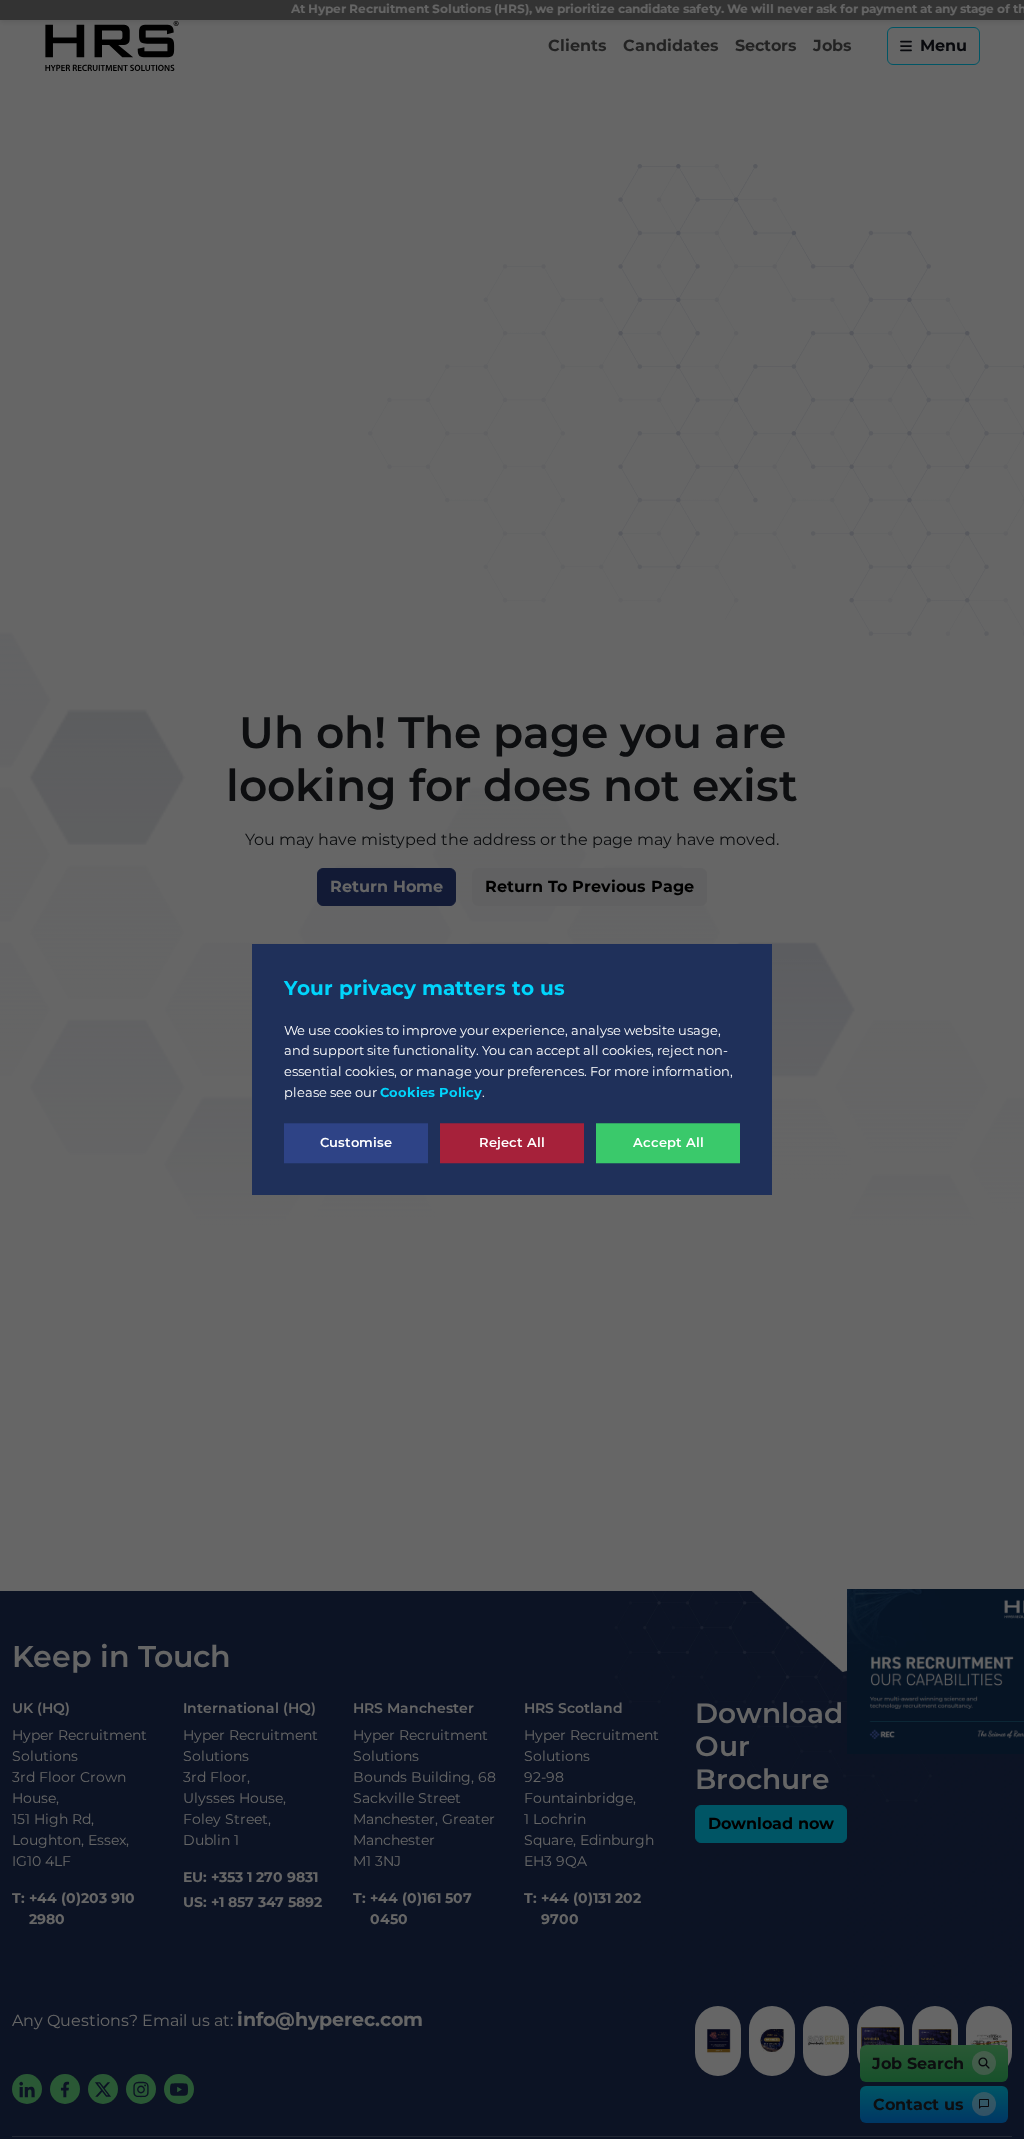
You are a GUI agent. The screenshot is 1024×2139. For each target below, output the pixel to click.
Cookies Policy (431, 1092)
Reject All (512, 1142)
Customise (356, 1142)
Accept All (668, 1142)
